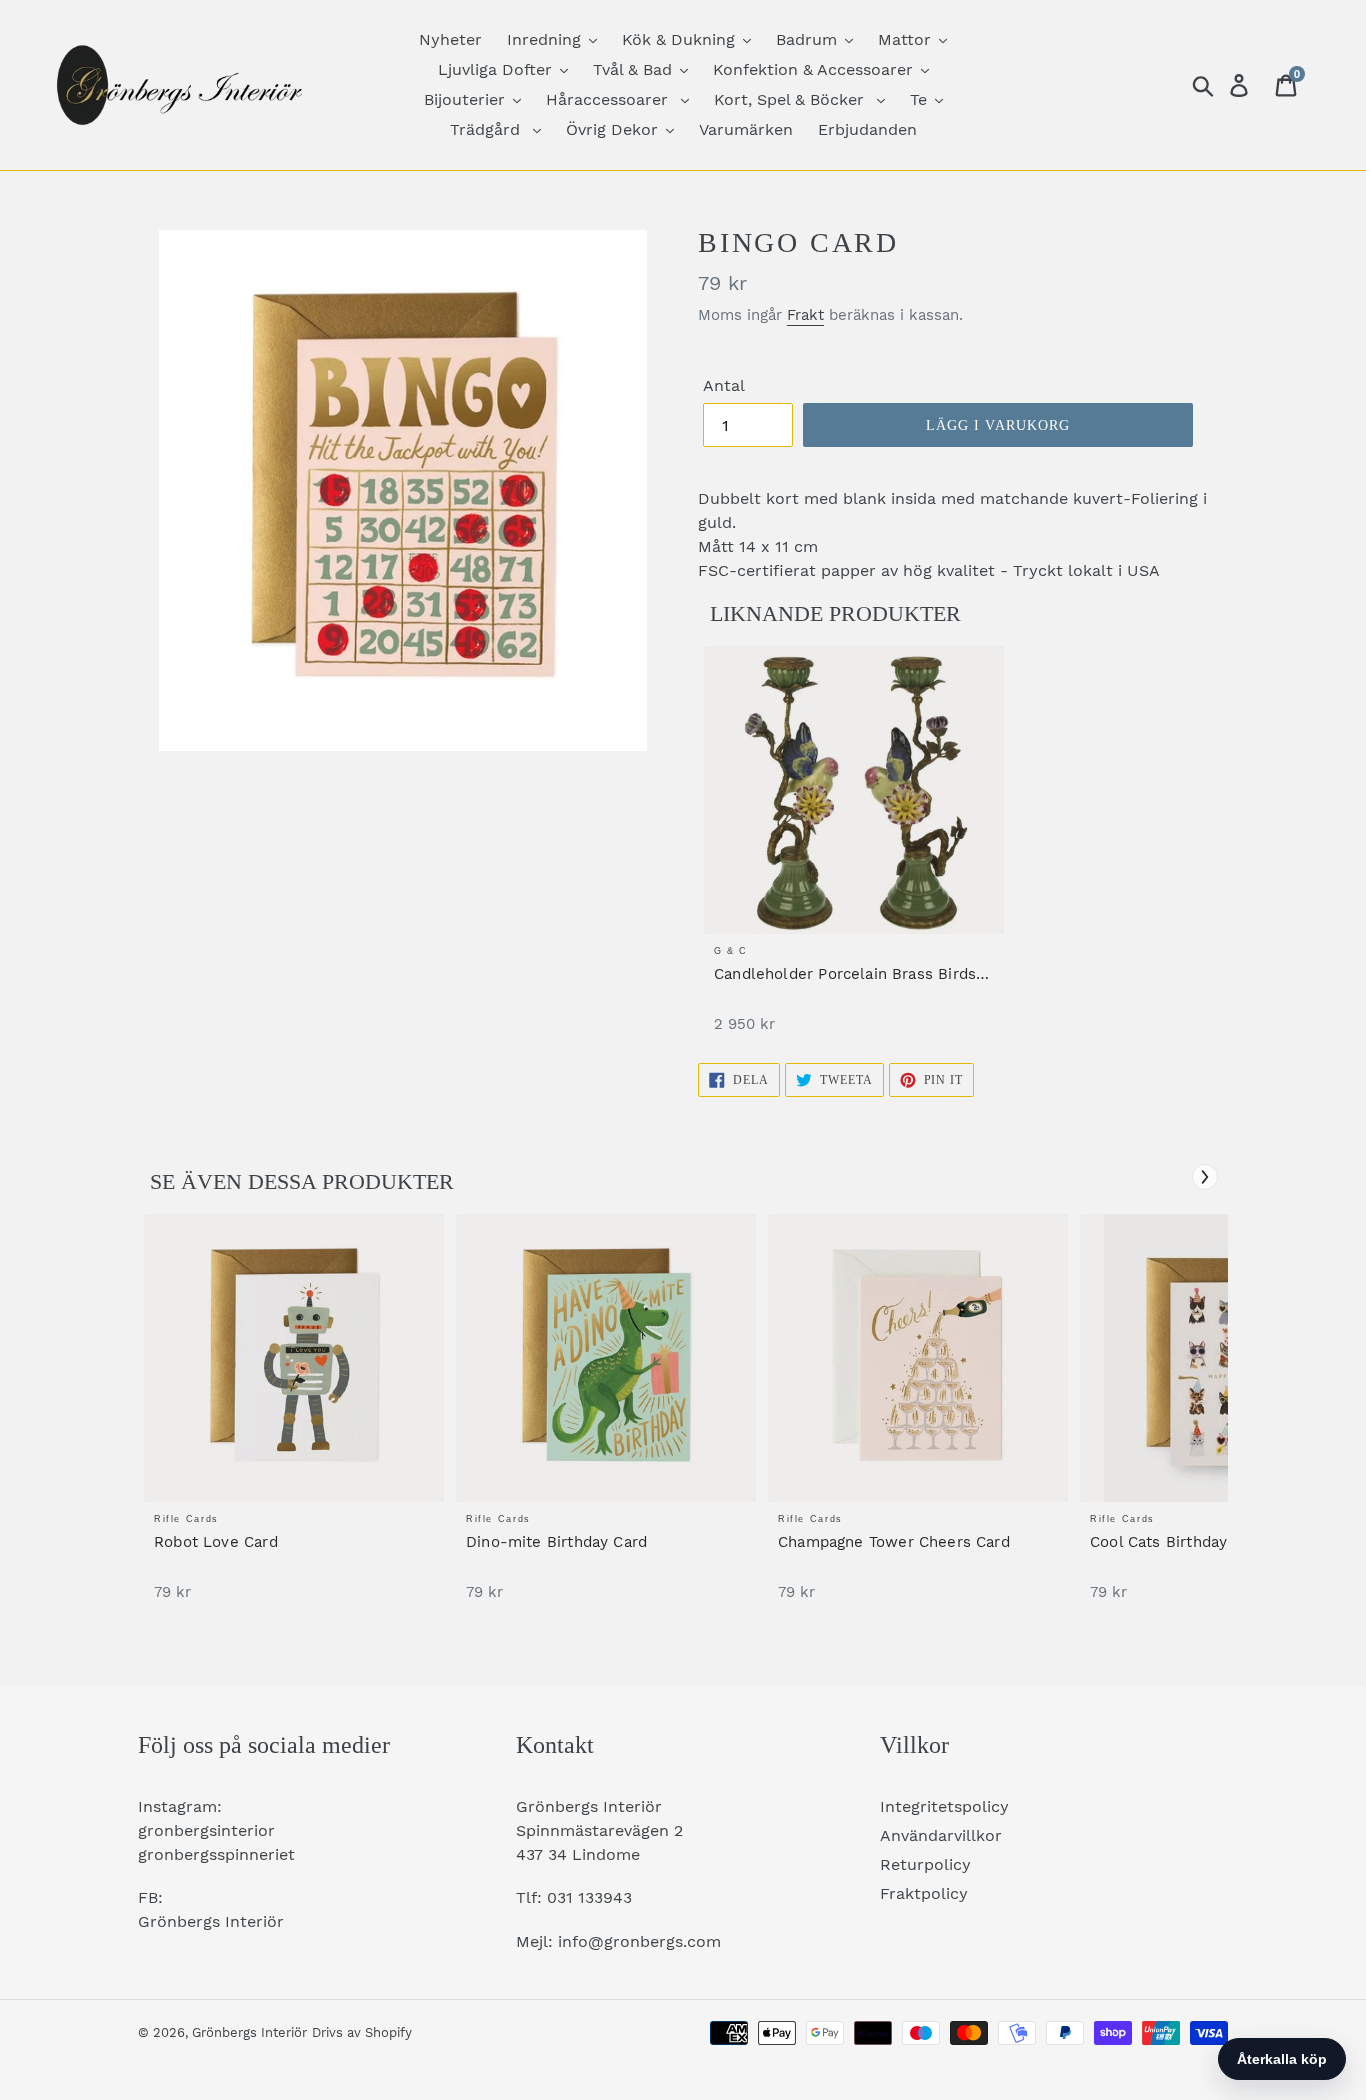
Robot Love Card (216, 1542)
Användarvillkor (941, 1835)
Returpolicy (925, 1864)
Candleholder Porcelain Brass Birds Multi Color (845, 974)
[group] (854, 849)
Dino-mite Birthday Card (556, 1542)
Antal (724, 385)
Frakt (805, 315)
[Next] (1205, 1177)
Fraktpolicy (924, 1893)
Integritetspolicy (944, 1806)
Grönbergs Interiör (249, 2032)
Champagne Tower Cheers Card (894, 1542)
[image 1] (854, 790)
